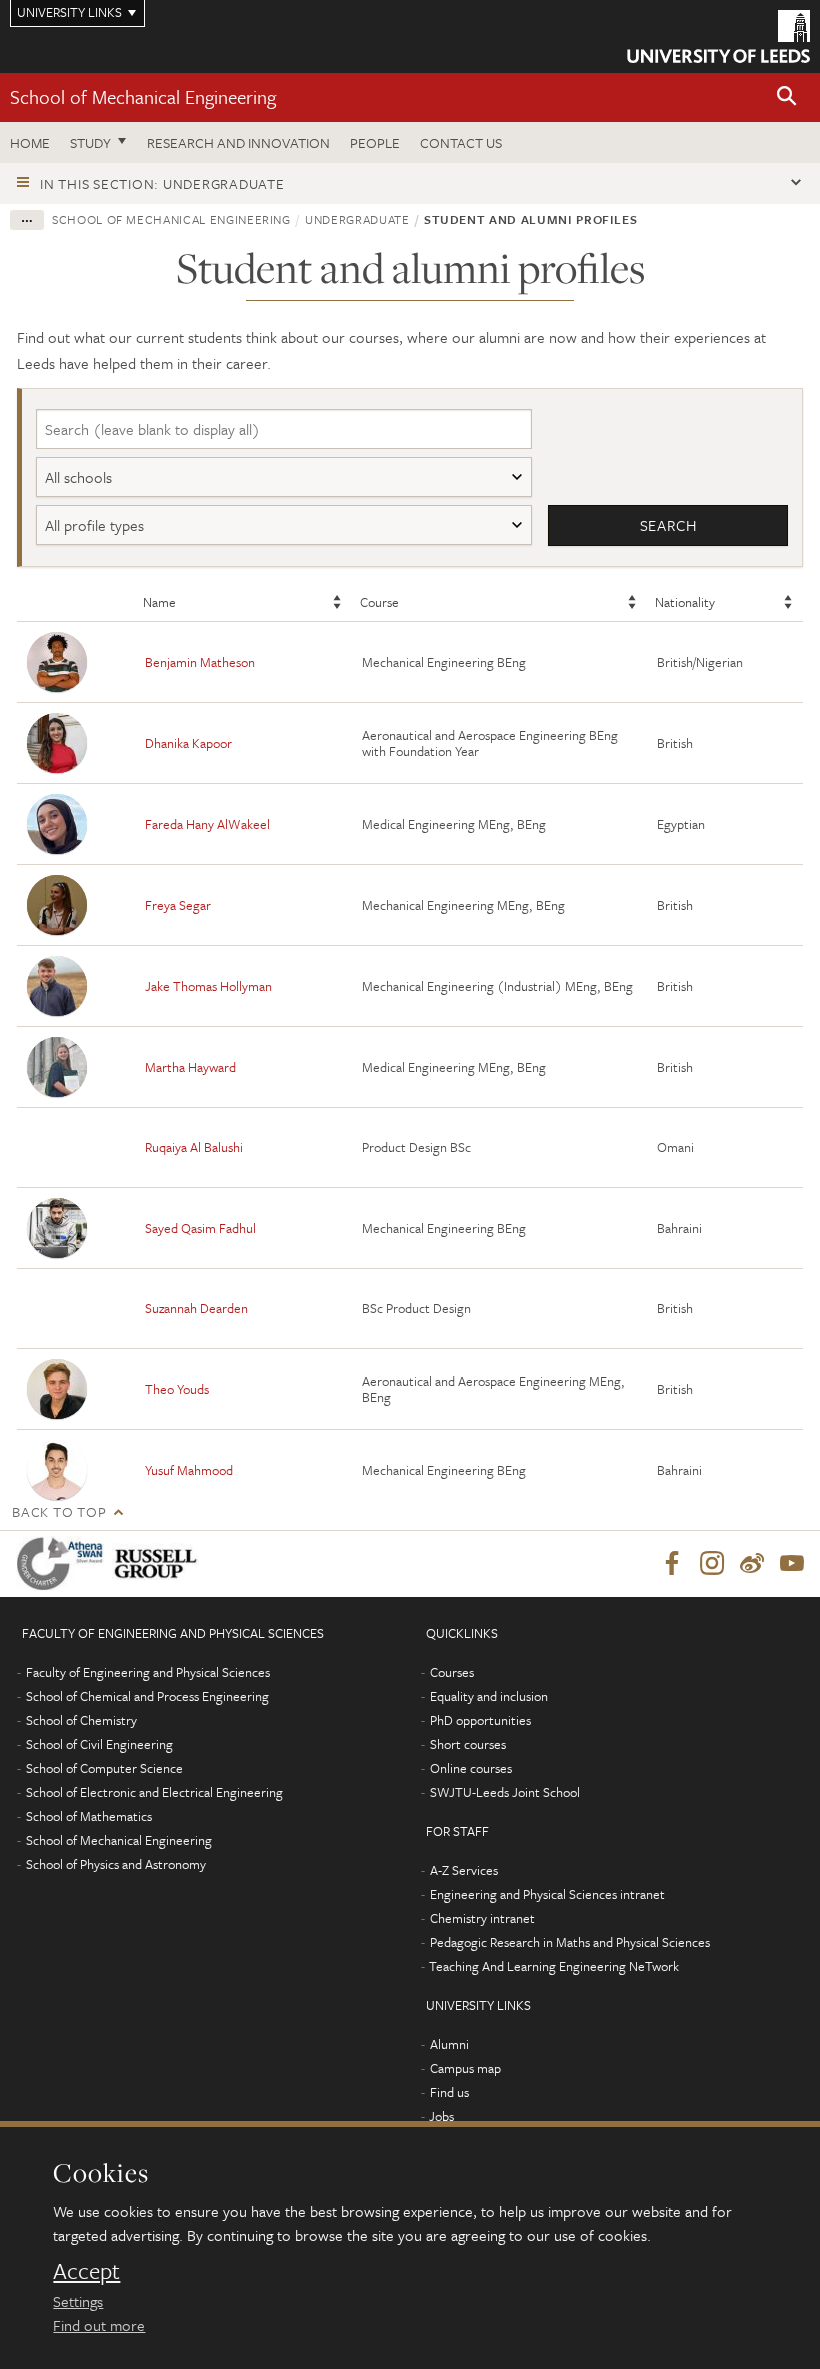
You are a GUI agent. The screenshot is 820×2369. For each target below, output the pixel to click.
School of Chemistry (81, 1720)
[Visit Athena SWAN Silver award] (64, 1563)
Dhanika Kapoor (188, 743)
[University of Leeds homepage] (718, 36)
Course (379, 602)
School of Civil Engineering (99, 1744)
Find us (449, 2092)
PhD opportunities (480, 1720)
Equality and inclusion (489, 1696)
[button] (787, 97)
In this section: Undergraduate (162, 183)
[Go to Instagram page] (712, 1564)
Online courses (471, 1768)
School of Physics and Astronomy (116, 1864)
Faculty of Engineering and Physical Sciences (148, 1672)
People (375, 142)
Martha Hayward (190, 1067)
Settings (78, 2301)
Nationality (685, 602)
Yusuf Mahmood (189, 1470)
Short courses (468, 1744)
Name (159, 602)
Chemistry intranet (482, 1918)
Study (90, 142)
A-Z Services (464, 1870)
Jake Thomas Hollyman (208, 986)
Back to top (59, 1511)
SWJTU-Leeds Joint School (505, 1792)
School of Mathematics (89, 1816)
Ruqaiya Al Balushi (194, 1147)
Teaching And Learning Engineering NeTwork (554, 1966)
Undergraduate (357, 219)
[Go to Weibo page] (752, 1564)
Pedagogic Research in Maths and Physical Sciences (570, 1942)
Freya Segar (178, 905)
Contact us (461, 142)
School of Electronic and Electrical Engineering (154, 1792)
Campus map (465, 2068)
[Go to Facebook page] (672, 1564)
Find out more (99, 2325)
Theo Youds (177, 1389)
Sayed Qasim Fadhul (200, 1228)
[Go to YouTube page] (792, 1564)
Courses (452, 1672)
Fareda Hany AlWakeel (207, 824)
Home (30, 142)
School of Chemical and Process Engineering (147, 1696)
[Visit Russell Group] (159, 1563)
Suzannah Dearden (196, 1308)
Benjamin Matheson (200, 662)
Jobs (441, 2116)
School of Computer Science (104, 1768)
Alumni (449, 2044)
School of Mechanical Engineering (143, 96)
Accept (86, 2271)
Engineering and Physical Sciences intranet (547, 1894)
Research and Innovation (238, 142)
